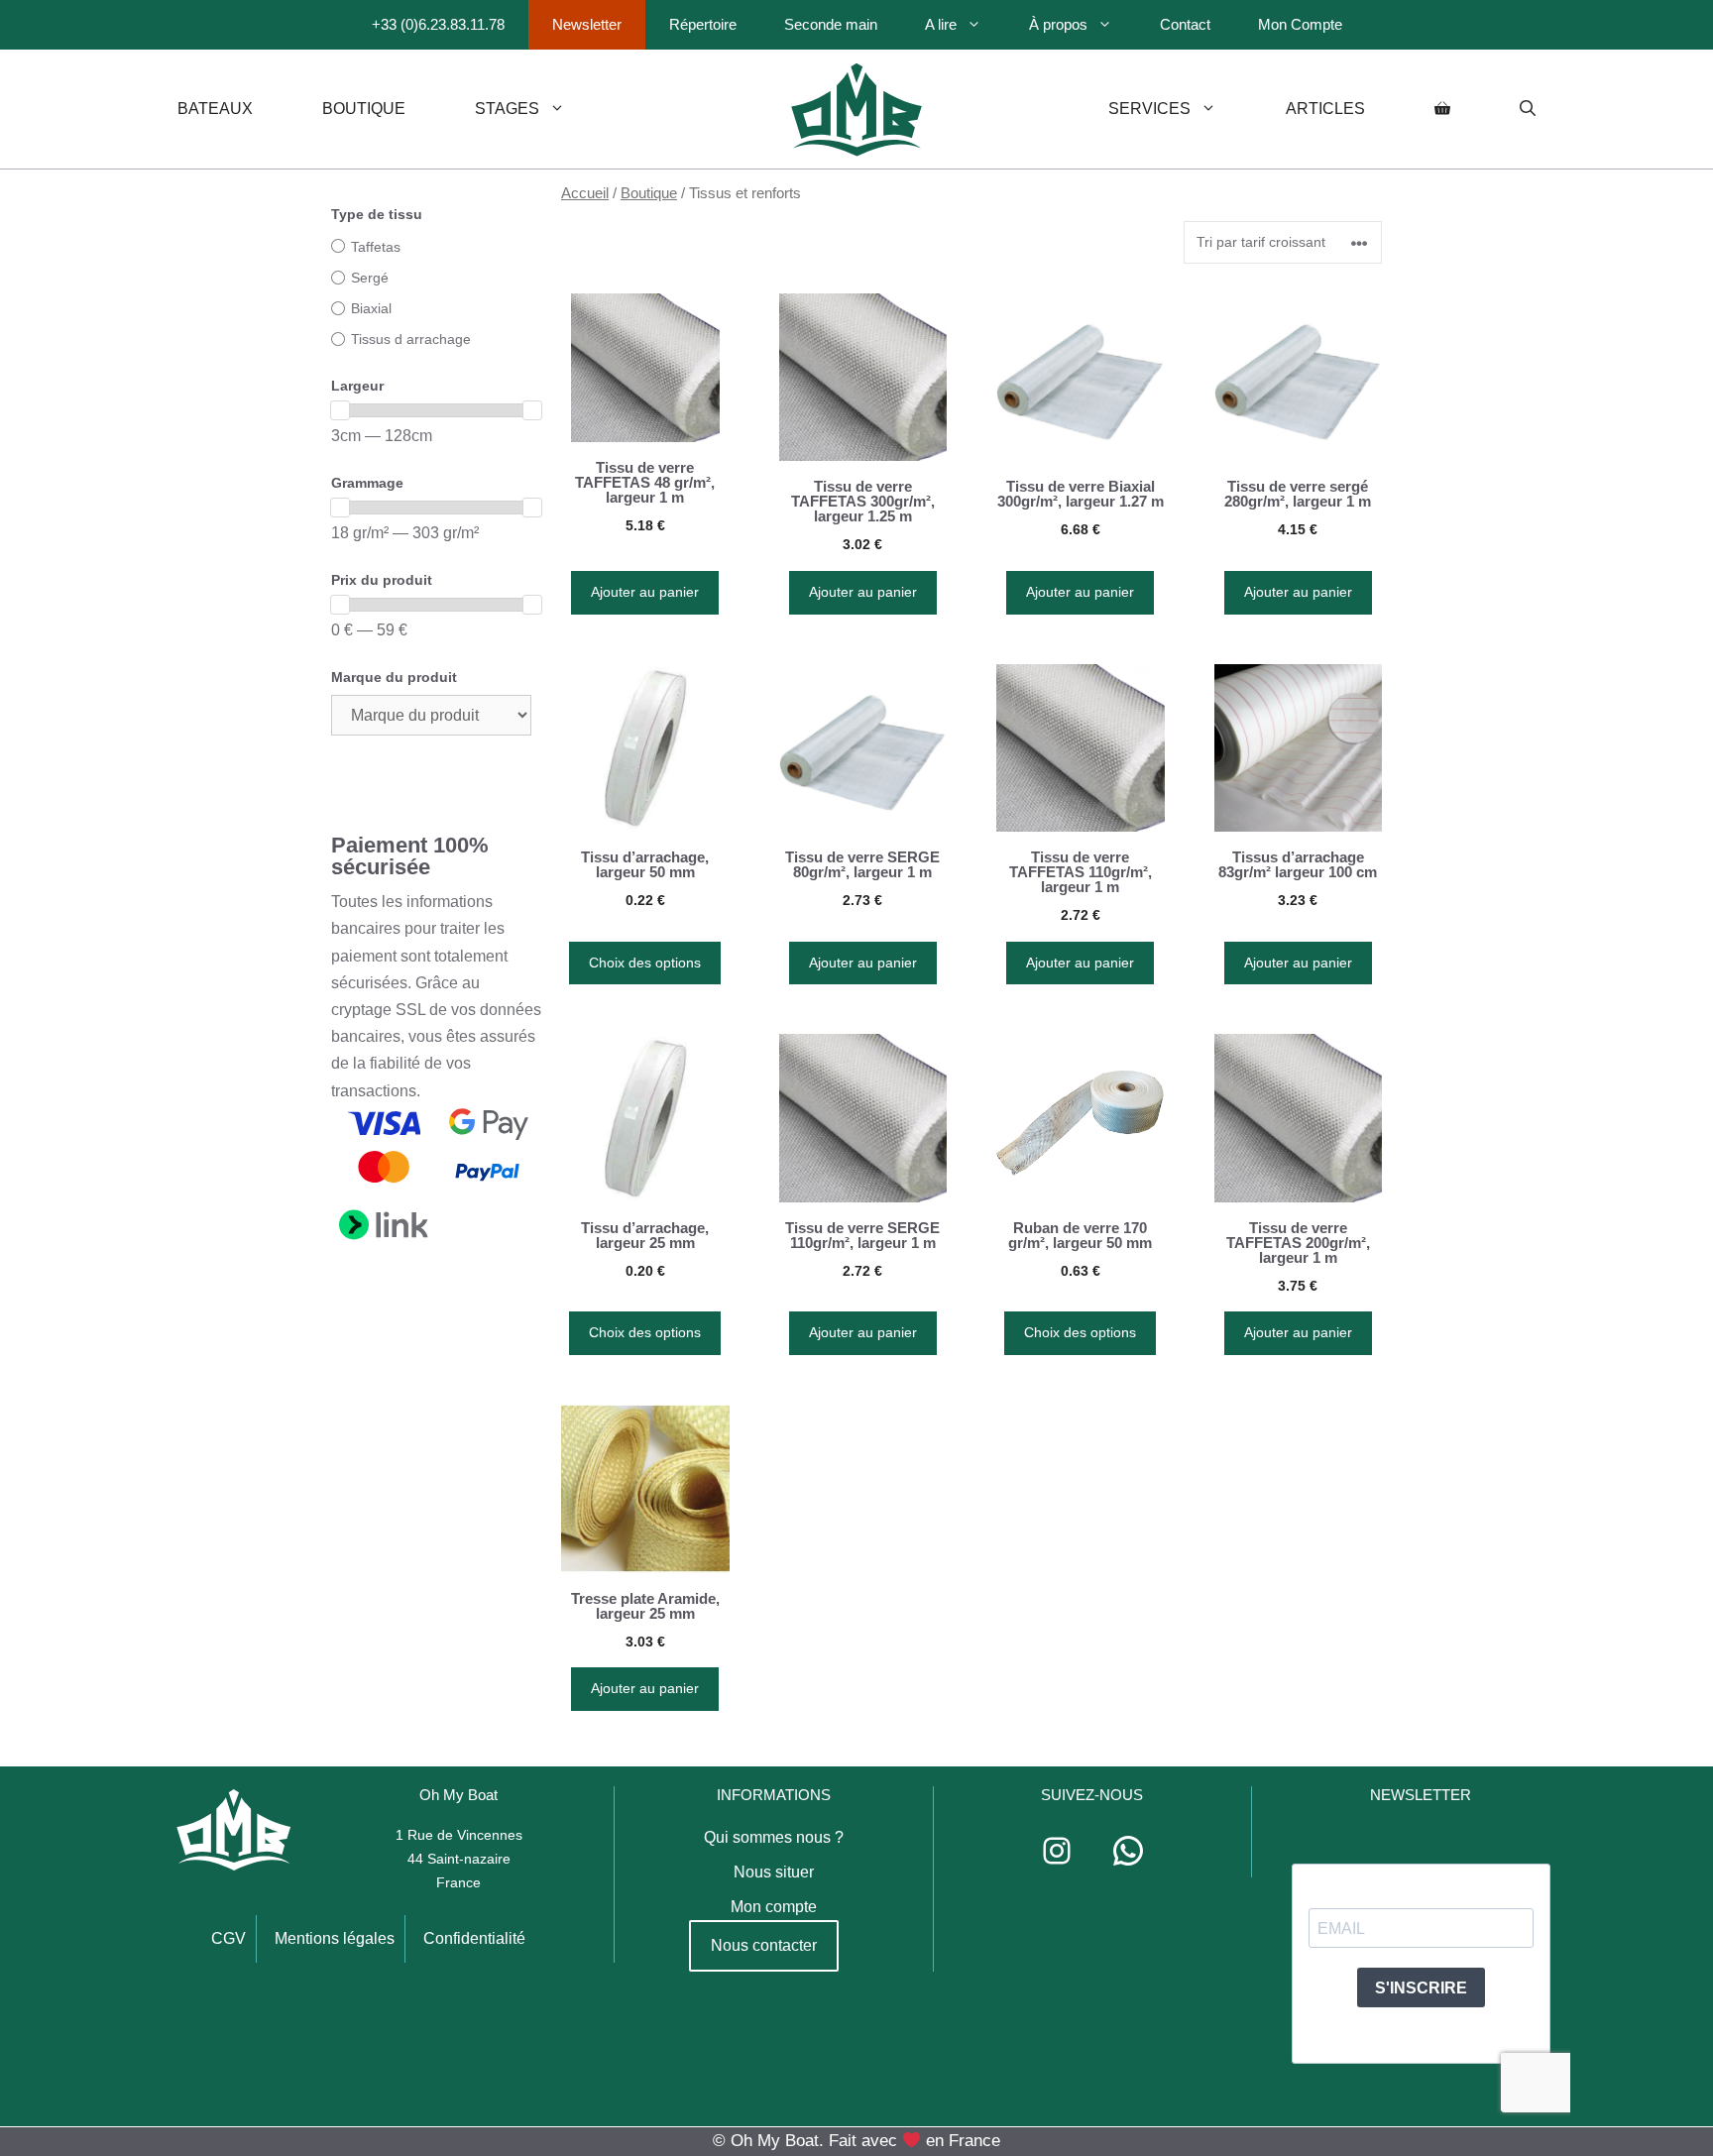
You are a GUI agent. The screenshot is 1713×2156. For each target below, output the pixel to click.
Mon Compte (1300, 24)
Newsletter (587, 24)
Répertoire (703, 24)
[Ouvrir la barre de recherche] (1528, 109)
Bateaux (215, 109)
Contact (1185, 24)
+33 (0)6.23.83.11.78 (438, 24)
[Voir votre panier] (1442, 109)
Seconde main (831, 24)
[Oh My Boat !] (856, 109)
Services (1149, 109)
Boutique (364, 109)
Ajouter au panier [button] (645, 592)
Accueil (585, 193)
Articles (1325, 109)
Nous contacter (764, 1945)
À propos (1058, 24)
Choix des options (645, 963)
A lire (941, 24)
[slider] (340, 410)
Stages (507, 109)
